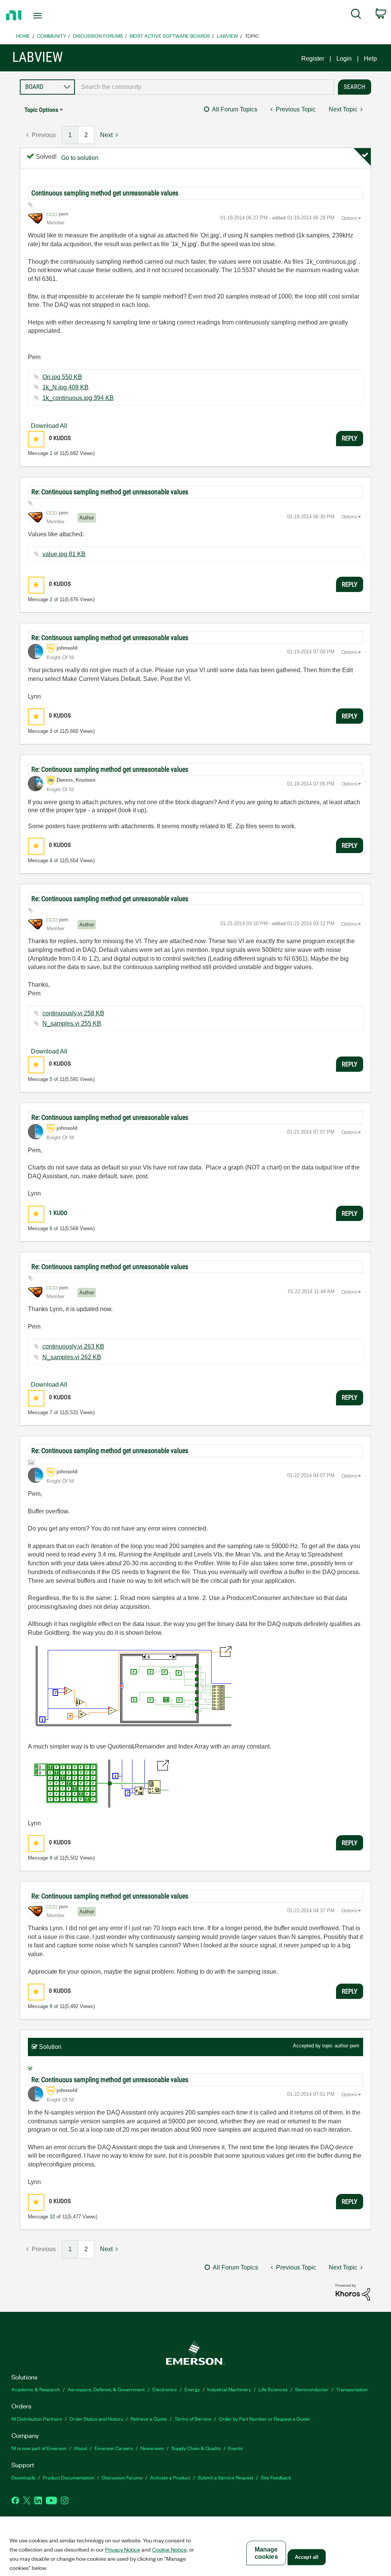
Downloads (23, 2477)
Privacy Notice (123, 2549)
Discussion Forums (98, 36)
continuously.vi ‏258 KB (73, 1013)
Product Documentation (69, 2477)
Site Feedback (276, 2477)
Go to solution (80, 158)
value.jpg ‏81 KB (64, 554)
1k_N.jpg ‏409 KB (65, 387)
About (81, 2448)
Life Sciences (273, 2389)
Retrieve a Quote (149, 2419)
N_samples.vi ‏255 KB (72, 1023)
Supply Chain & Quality (196, 2448)
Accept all (307, 2557)
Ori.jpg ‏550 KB (62, 377)
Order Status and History (96, 2419)
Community (52, 36)
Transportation (352, 2389)
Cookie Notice (169, 2549)
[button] (36, 439)
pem (355, 2046)
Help (370, 59)
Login (344, 59)
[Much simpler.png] (98, 1784)
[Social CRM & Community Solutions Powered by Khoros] (353, 2292)
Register (313, 59)
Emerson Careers (114, 2448)
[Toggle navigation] (51, 16)
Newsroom (152, 2448)
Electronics (165, 2389)
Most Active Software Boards (170, 36)
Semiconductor (312, 2389)
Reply (350, 438)
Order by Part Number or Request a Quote (264, 2419)
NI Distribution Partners (37, 2419)
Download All (49, 426)
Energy (192, 2389)
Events (235, 2448)
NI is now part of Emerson (39, 2448)
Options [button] (349, 218)
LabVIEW (227, 36)
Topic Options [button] (41, 110)
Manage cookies (266, 2553)
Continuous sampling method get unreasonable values (105, 193)
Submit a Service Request (225, 2477)
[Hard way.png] (130, 1688)
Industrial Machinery (229, 2389)
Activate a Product (170, 2477)
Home (23, 36)
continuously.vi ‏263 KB (73, 1346)
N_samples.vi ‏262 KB (72, 1357)
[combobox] (204, 87)
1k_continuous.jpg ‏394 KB (78, 398)
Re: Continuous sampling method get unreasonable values (110, 492)
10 (52, 2217)
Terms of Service (193, 2419)
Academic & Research (36, 2389)
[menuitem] (356, 15)
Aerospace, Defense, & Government (106, 2389)
